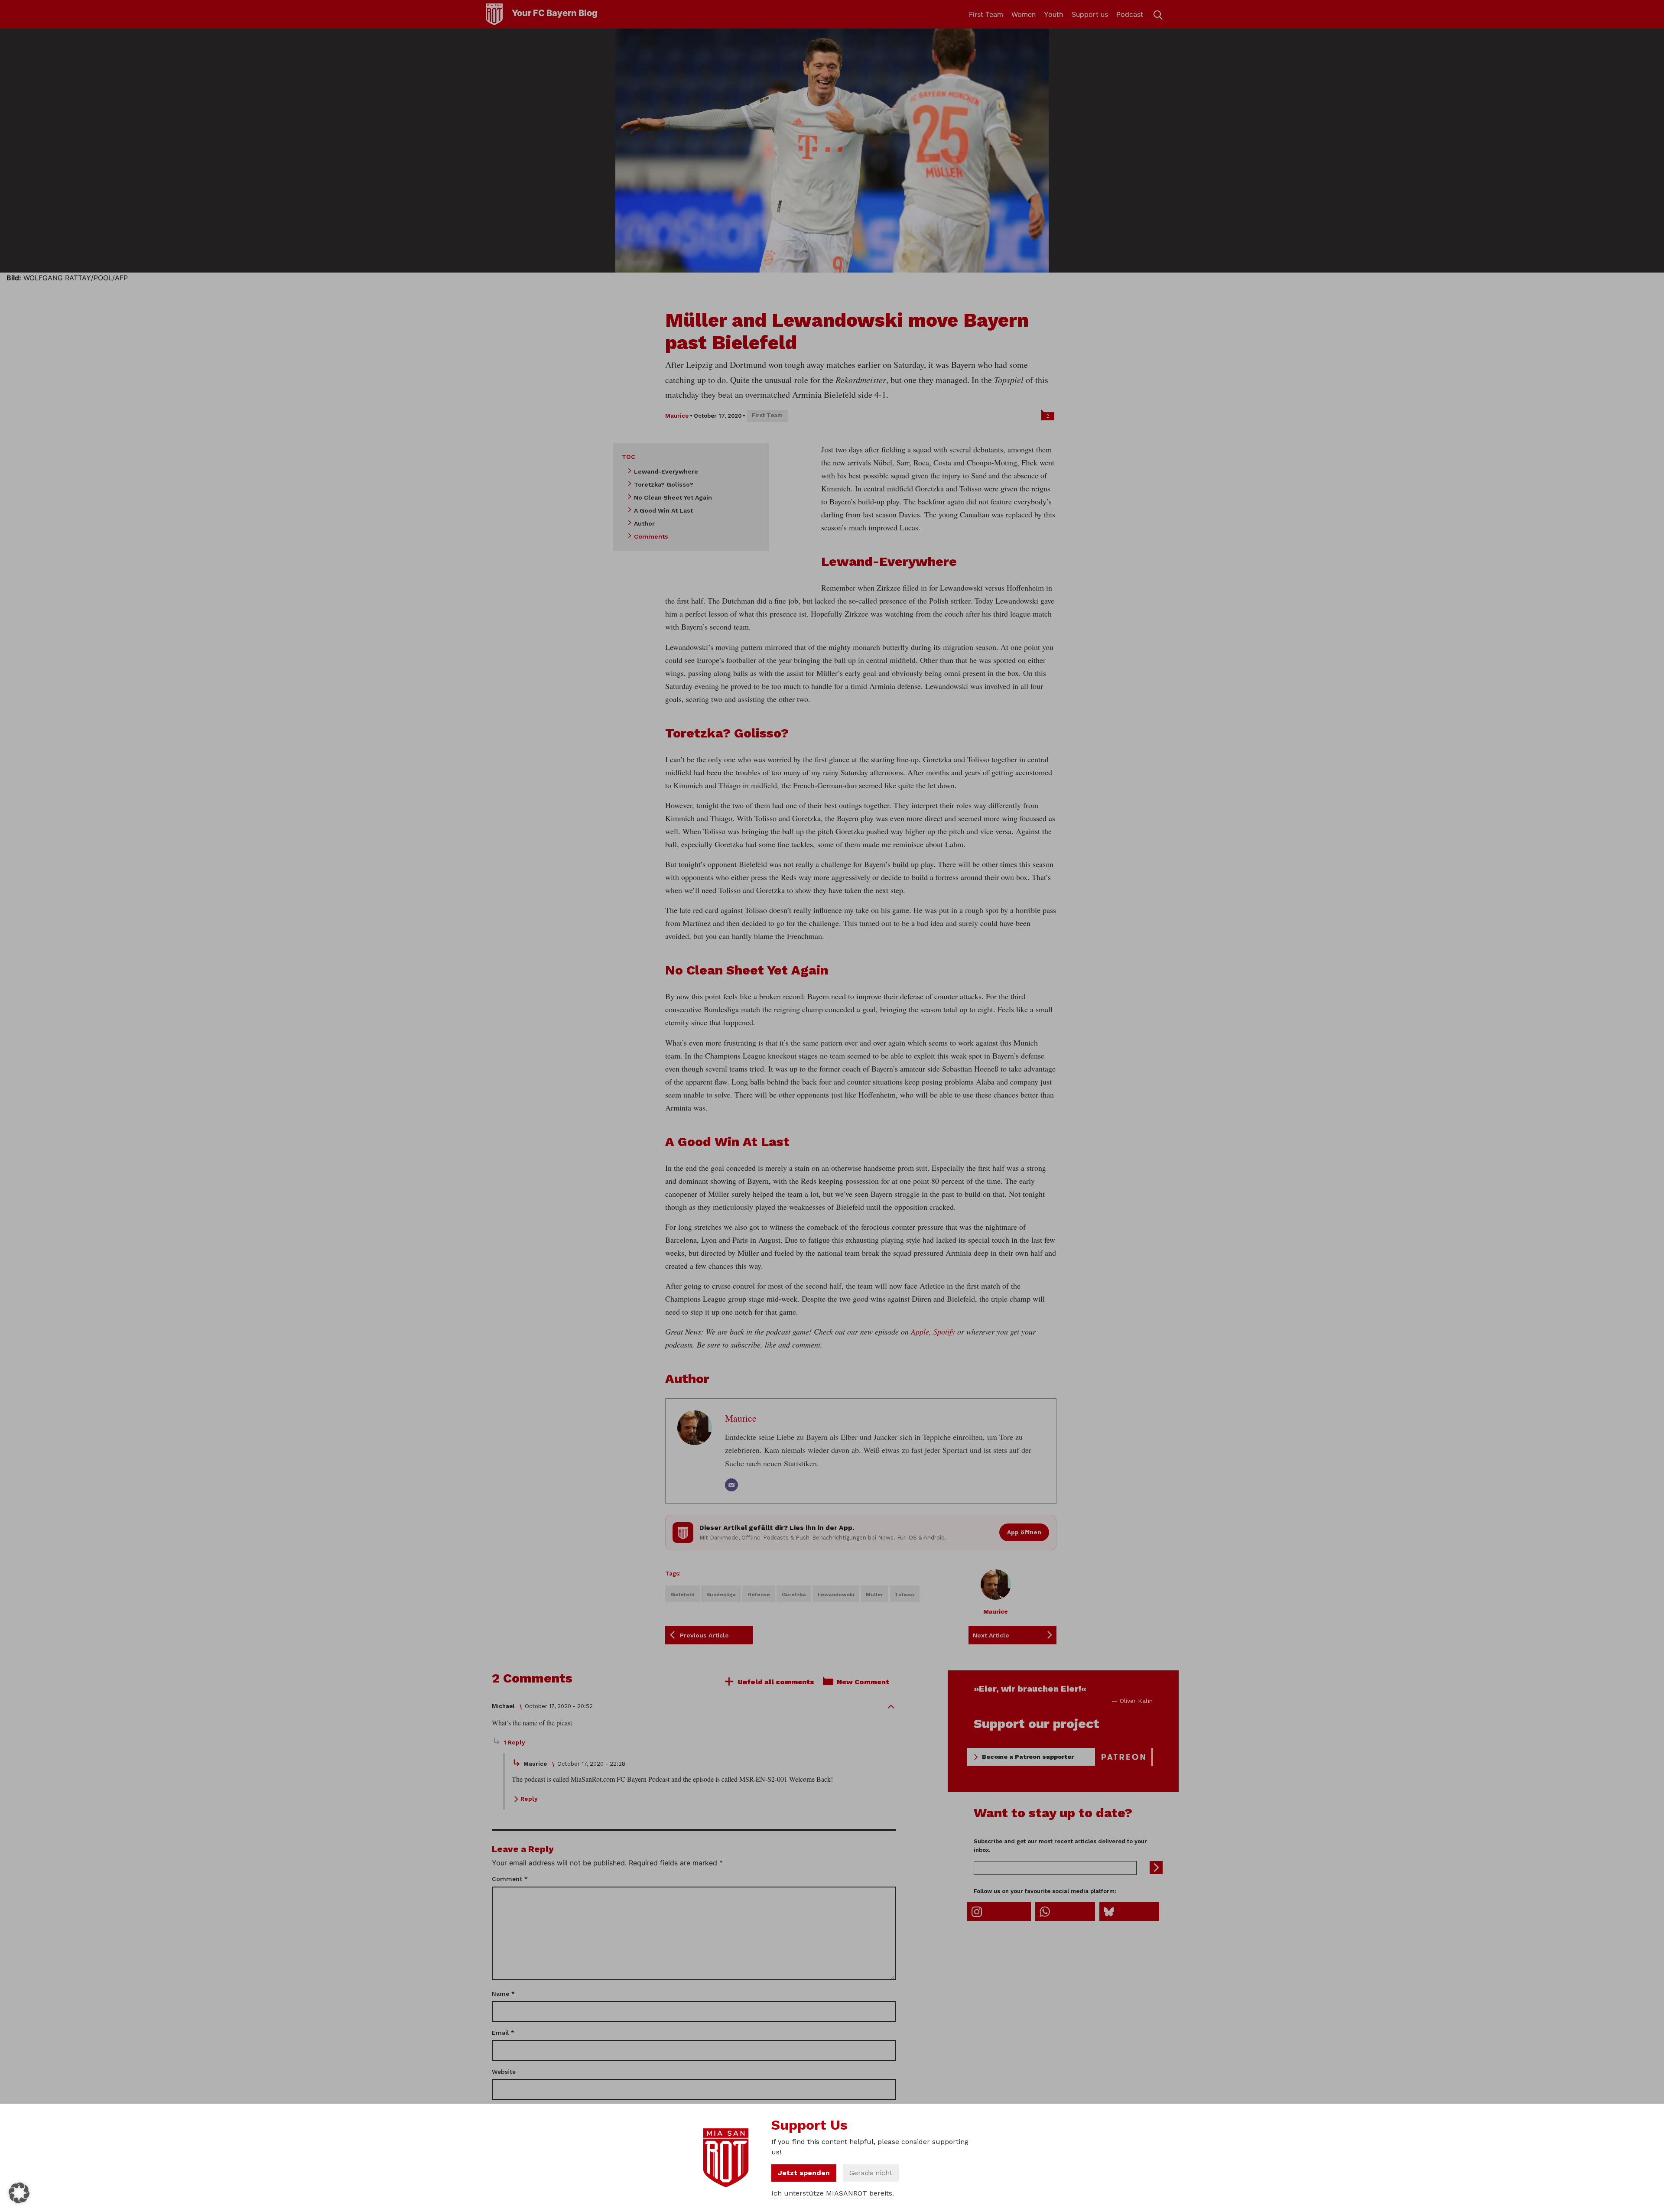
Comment (510, 1879)
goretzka (794, 1595)
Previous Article (704, 1635)
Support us (1090, 14)
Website (504, 2072)
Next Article (991, 1635)
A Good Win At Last (663, 510)
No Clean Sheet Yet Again (673, 497)
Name (503, 1994)
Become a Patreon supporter (1028, 1757)
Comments (651, 536)
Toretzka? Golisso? (664, 484)
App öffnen (1024, 1532)
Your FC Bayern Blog (555, 13)
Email (503, 2033)
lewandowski (836, 1595)
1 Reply (514, 1742)
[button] (19, 2193)
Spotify (944, 1332)
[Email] (731, 1485)
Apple (920, 1332)
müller (874, 1595)
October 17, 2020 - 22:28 (591, 1764)
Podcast (1130, 14)
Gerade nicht (871, 2173)
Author (644, 523)
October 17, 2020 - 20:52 (559, 1706)
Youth (1053, 14)
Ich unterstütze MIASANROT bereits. (833, 2193)
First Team (986, 14)
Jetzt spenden (804, 2173)
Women (1024, 14)
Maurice (677, 416)
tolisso (905, 1595)
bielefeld (682, 1595)
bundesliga (721, 1595)
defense (759, 1595)
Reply (529, 1799)
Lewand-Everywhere (666, 471)
